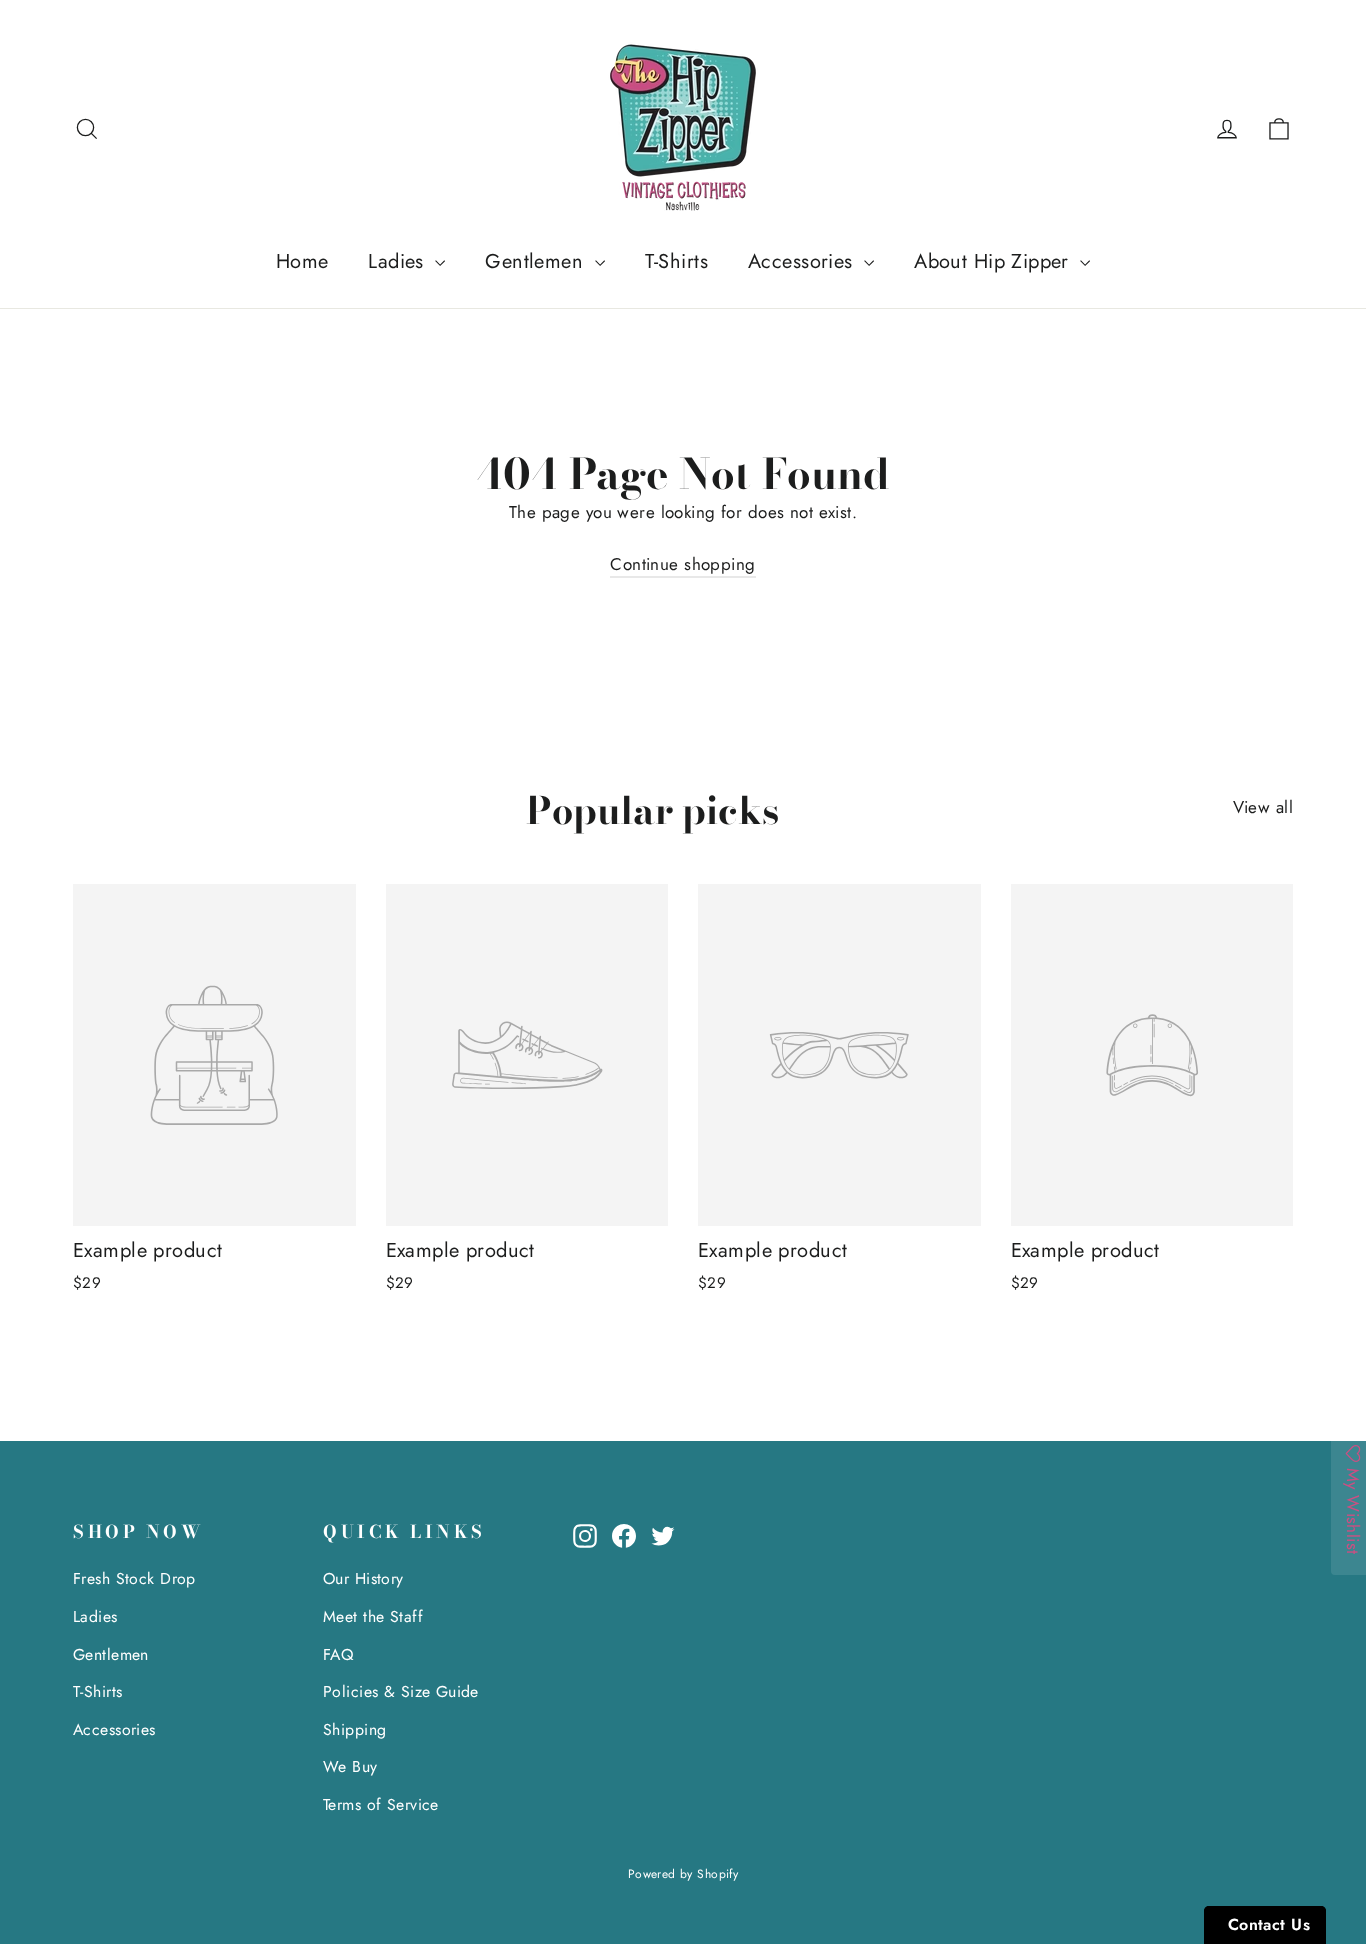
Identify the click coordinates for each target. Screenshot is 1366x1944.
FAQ (338, 1654)
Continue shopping (682, 564)
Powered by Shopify (683, 1874)
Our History (363, 1578)
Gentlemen (537, 261)
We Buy (350, 1766)
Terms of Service (381, 1804)
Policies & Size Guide (401, 1691)
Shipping (354, 1729)
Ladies (399, 261)
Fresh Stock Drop (134, 1578)
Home (302, 261)
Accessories (803, 261)
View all (1263, 807)
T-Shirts (676, 261)
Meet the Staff (373, 1616)
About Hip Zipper (994, 261)
